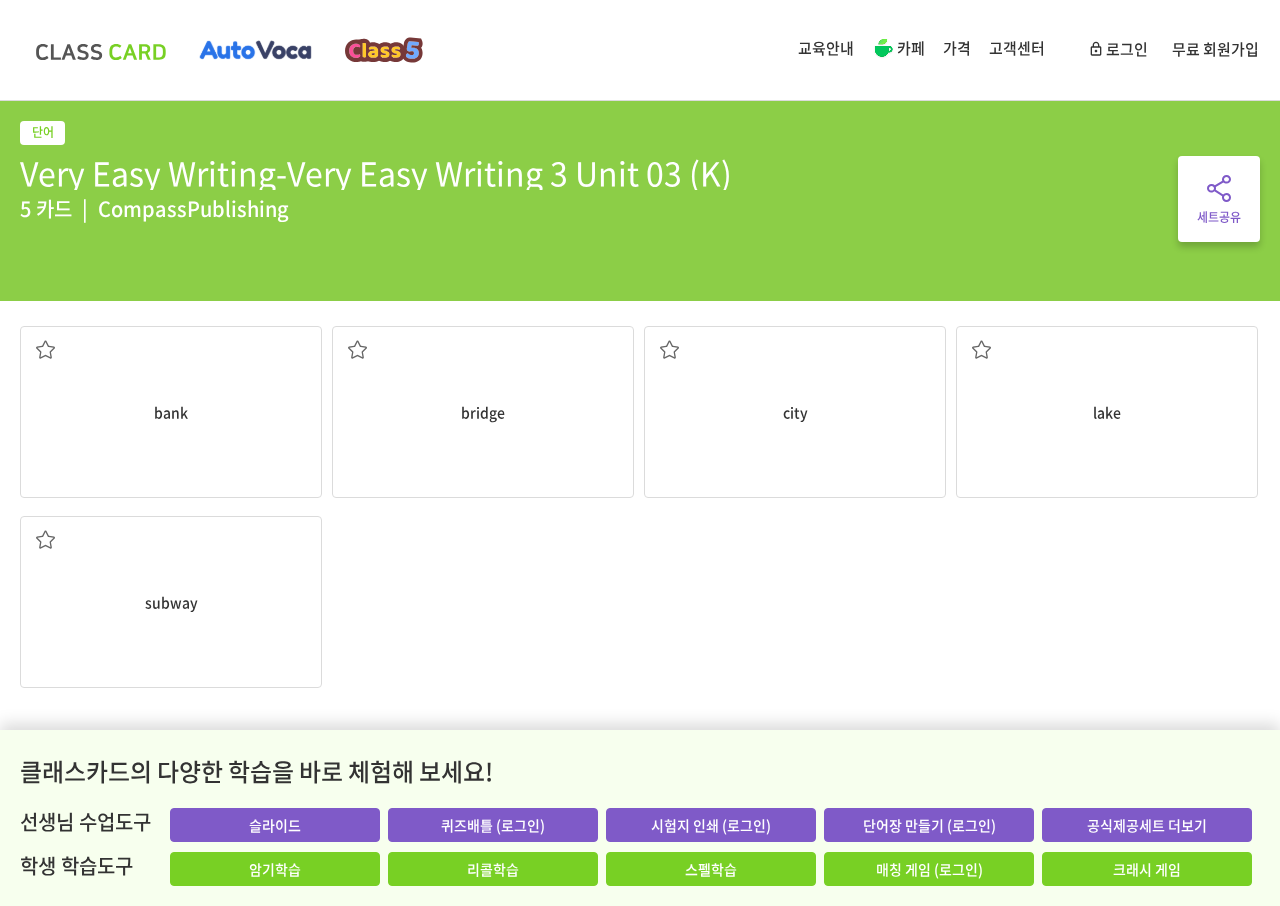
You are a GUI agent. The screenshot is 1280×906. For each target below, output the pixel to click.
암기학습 (275, 869)
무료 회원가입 (1215, 49)
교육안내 (826, 48)
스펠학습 (711, 869)
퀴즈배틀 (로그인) (493, 825)
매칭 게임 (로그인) (929, 869)
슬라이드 (275, 825)
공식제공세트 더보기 (1147, 825)
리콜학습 (493, 869)
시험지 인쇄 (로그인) (711, 825)
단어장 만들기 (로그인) (929, 825)
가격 (957, 48)
